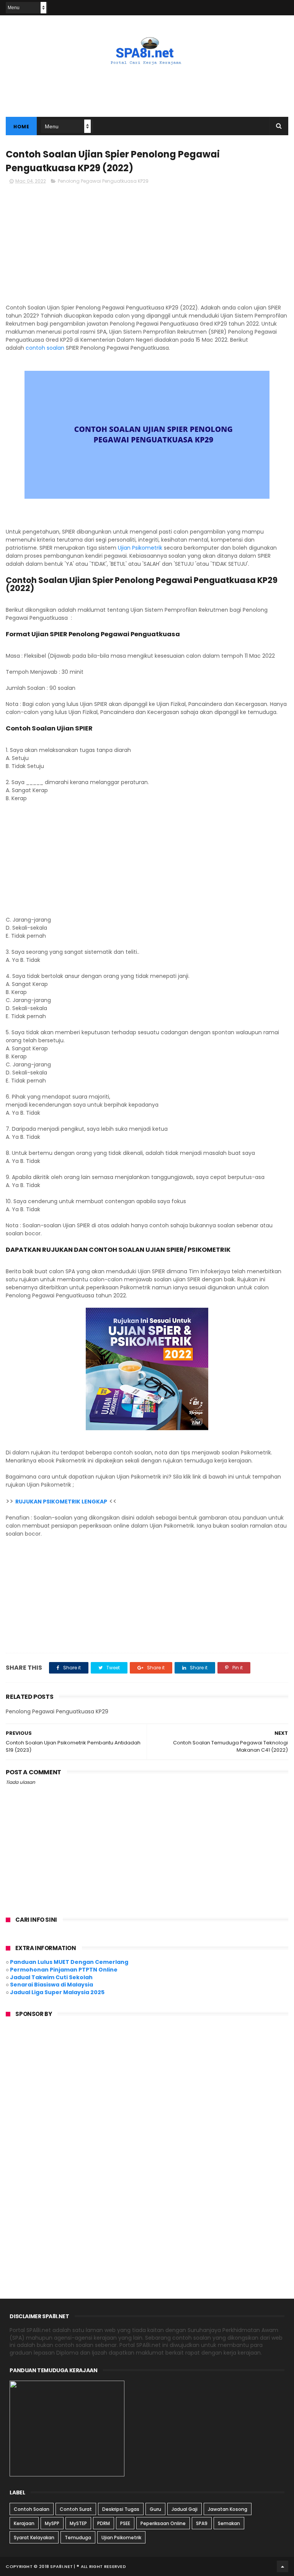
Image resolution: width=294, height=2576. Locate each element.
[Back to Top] (283, 2566)
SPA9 (202, 2523)
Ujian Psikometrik (140, 548)
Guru (155, 2509)
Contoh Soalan (32, 2509)
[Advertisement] (147, 86)
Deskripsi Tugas (121, 2509)
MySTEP (78, 2523)
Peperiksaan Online (163, 2523)
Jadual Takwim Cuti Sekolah (51, 1977)
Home (21, 127)
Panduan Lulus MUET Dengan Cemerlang (69, 1962)
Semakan (229, 2523)
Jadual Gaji (185, 2509)
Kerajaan (24, 2523)
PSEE (125, 2523)
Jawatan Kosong (228, 2509)
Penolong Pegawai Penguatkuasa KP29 (103, 181)
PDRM (104, 2523)
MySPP (52, 2523)
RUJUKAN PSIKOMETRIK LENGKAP (61, 1502)
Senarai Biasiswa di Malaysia (51, 1985)
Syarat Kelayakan (34, 2538)
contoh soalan (45, 348)
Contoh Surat (76, 2509)
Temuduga (78, 2538)
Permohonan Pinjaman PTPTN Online (64, 1970)
